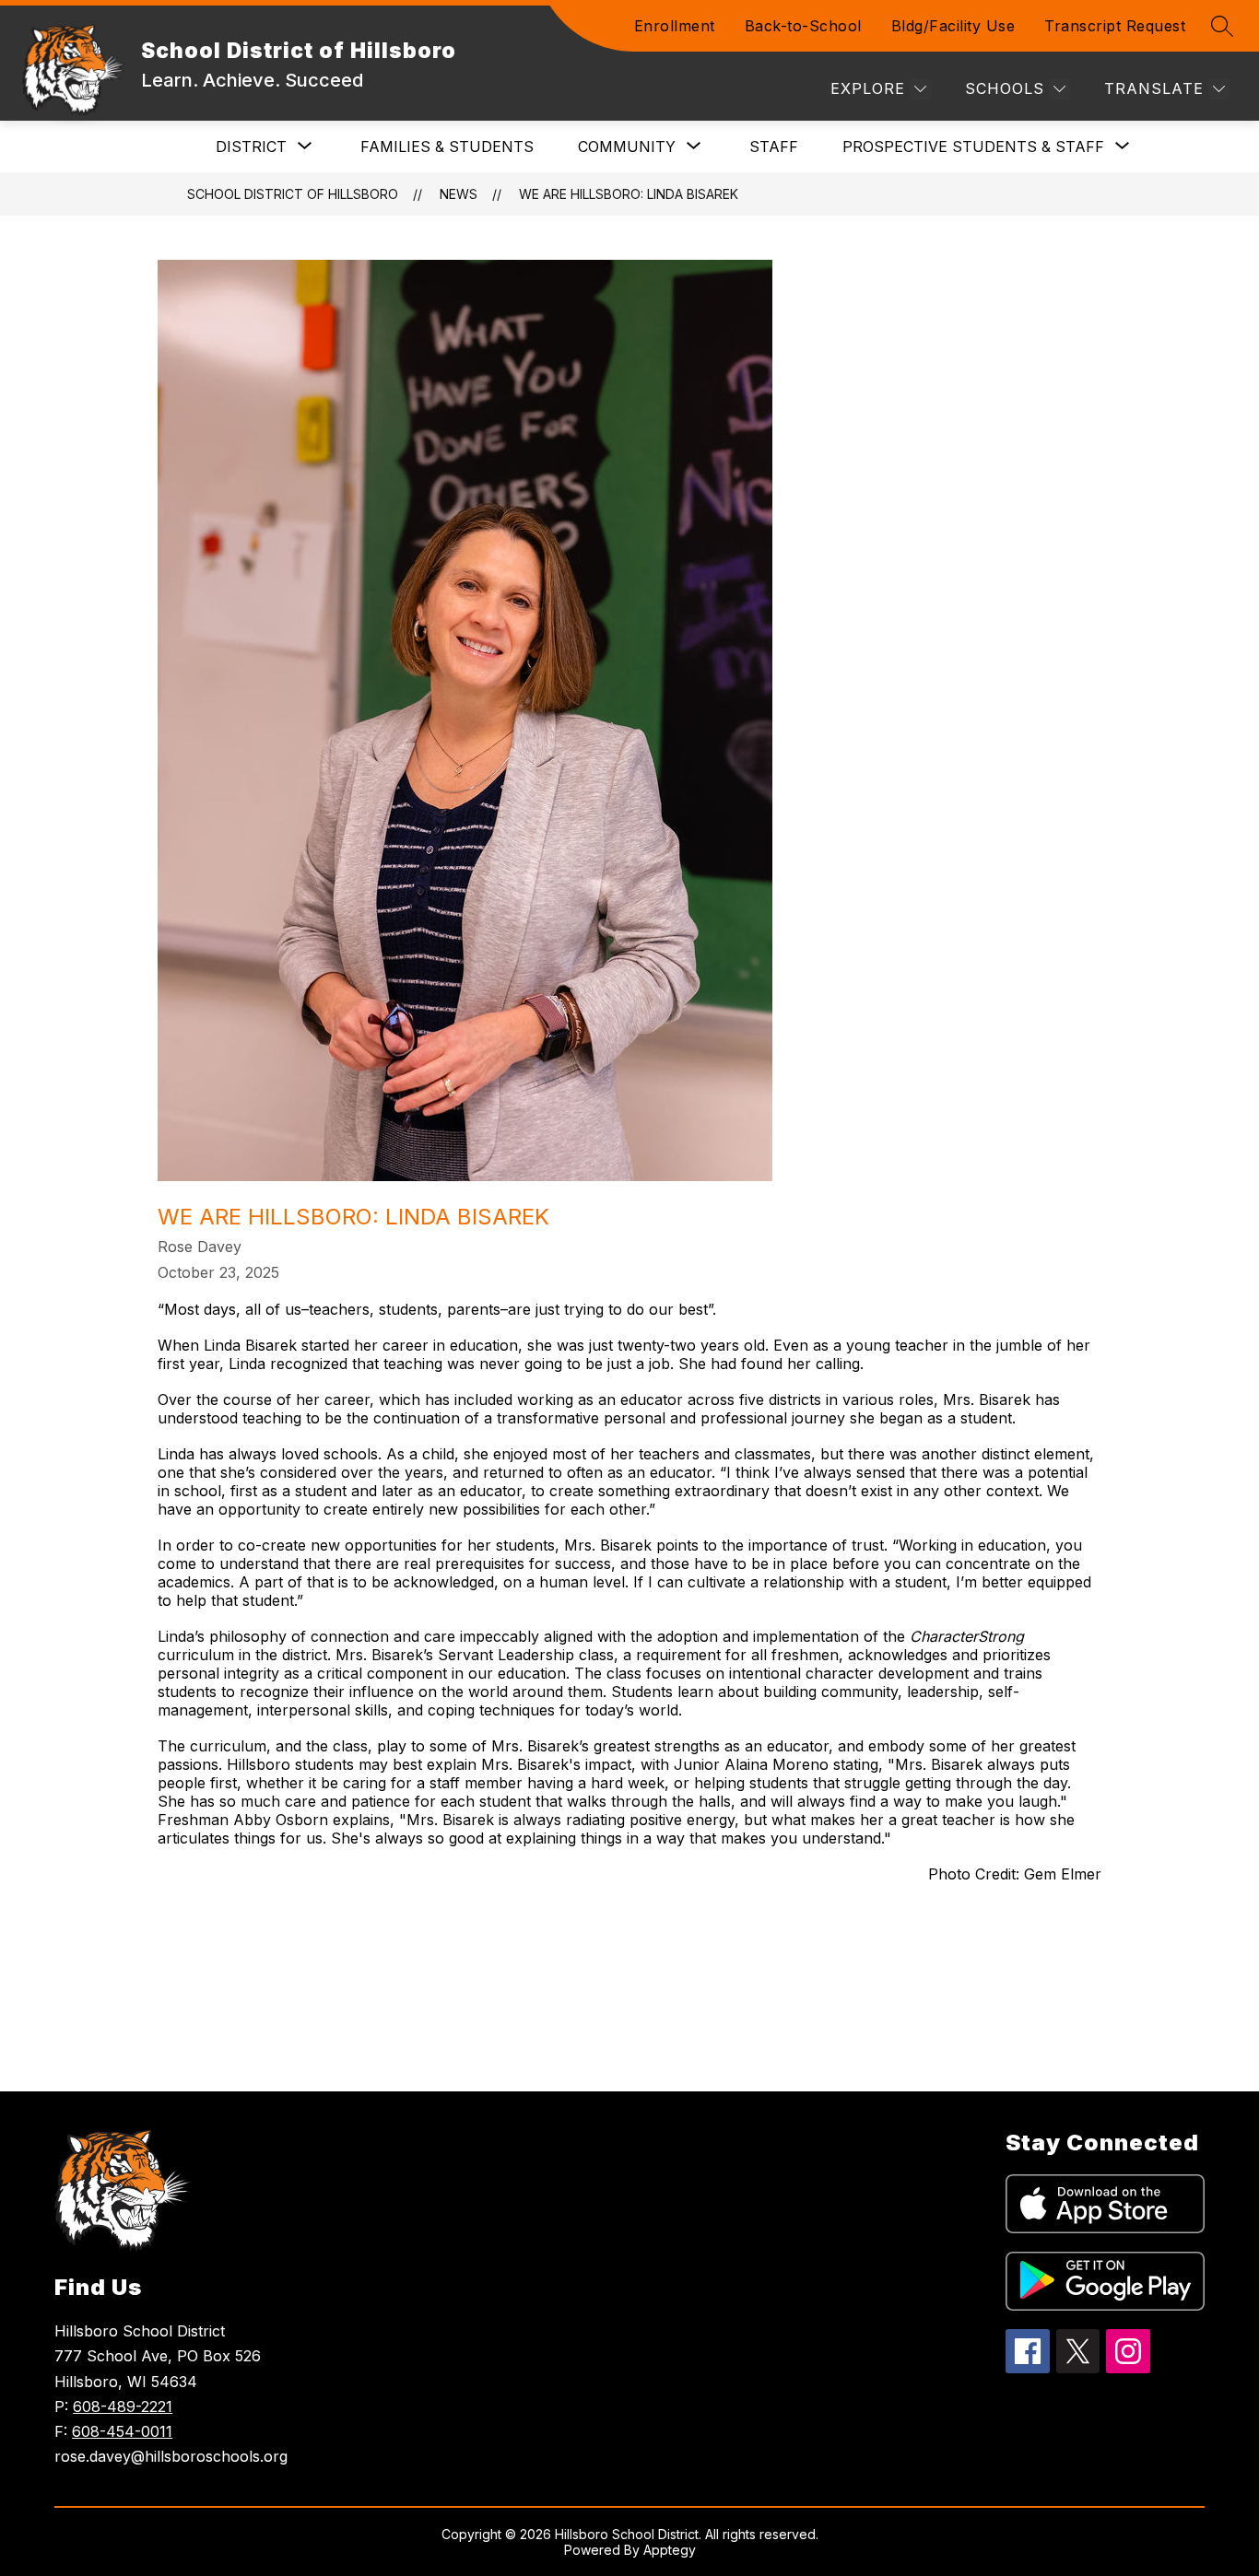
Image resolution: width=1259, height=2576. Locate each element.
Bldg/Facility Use (953, 26)
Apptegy (670, 2550)
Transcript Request (1115, 26)
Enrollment (675, 26)
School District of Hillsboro (293, 194)
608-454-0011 (122, 2431)
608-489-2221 (123, 2406)
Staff (774, 146)
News (459, 194)
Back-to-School (803, 26)
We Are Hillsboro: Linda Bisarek (629, 194)
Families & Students (447, 146)
